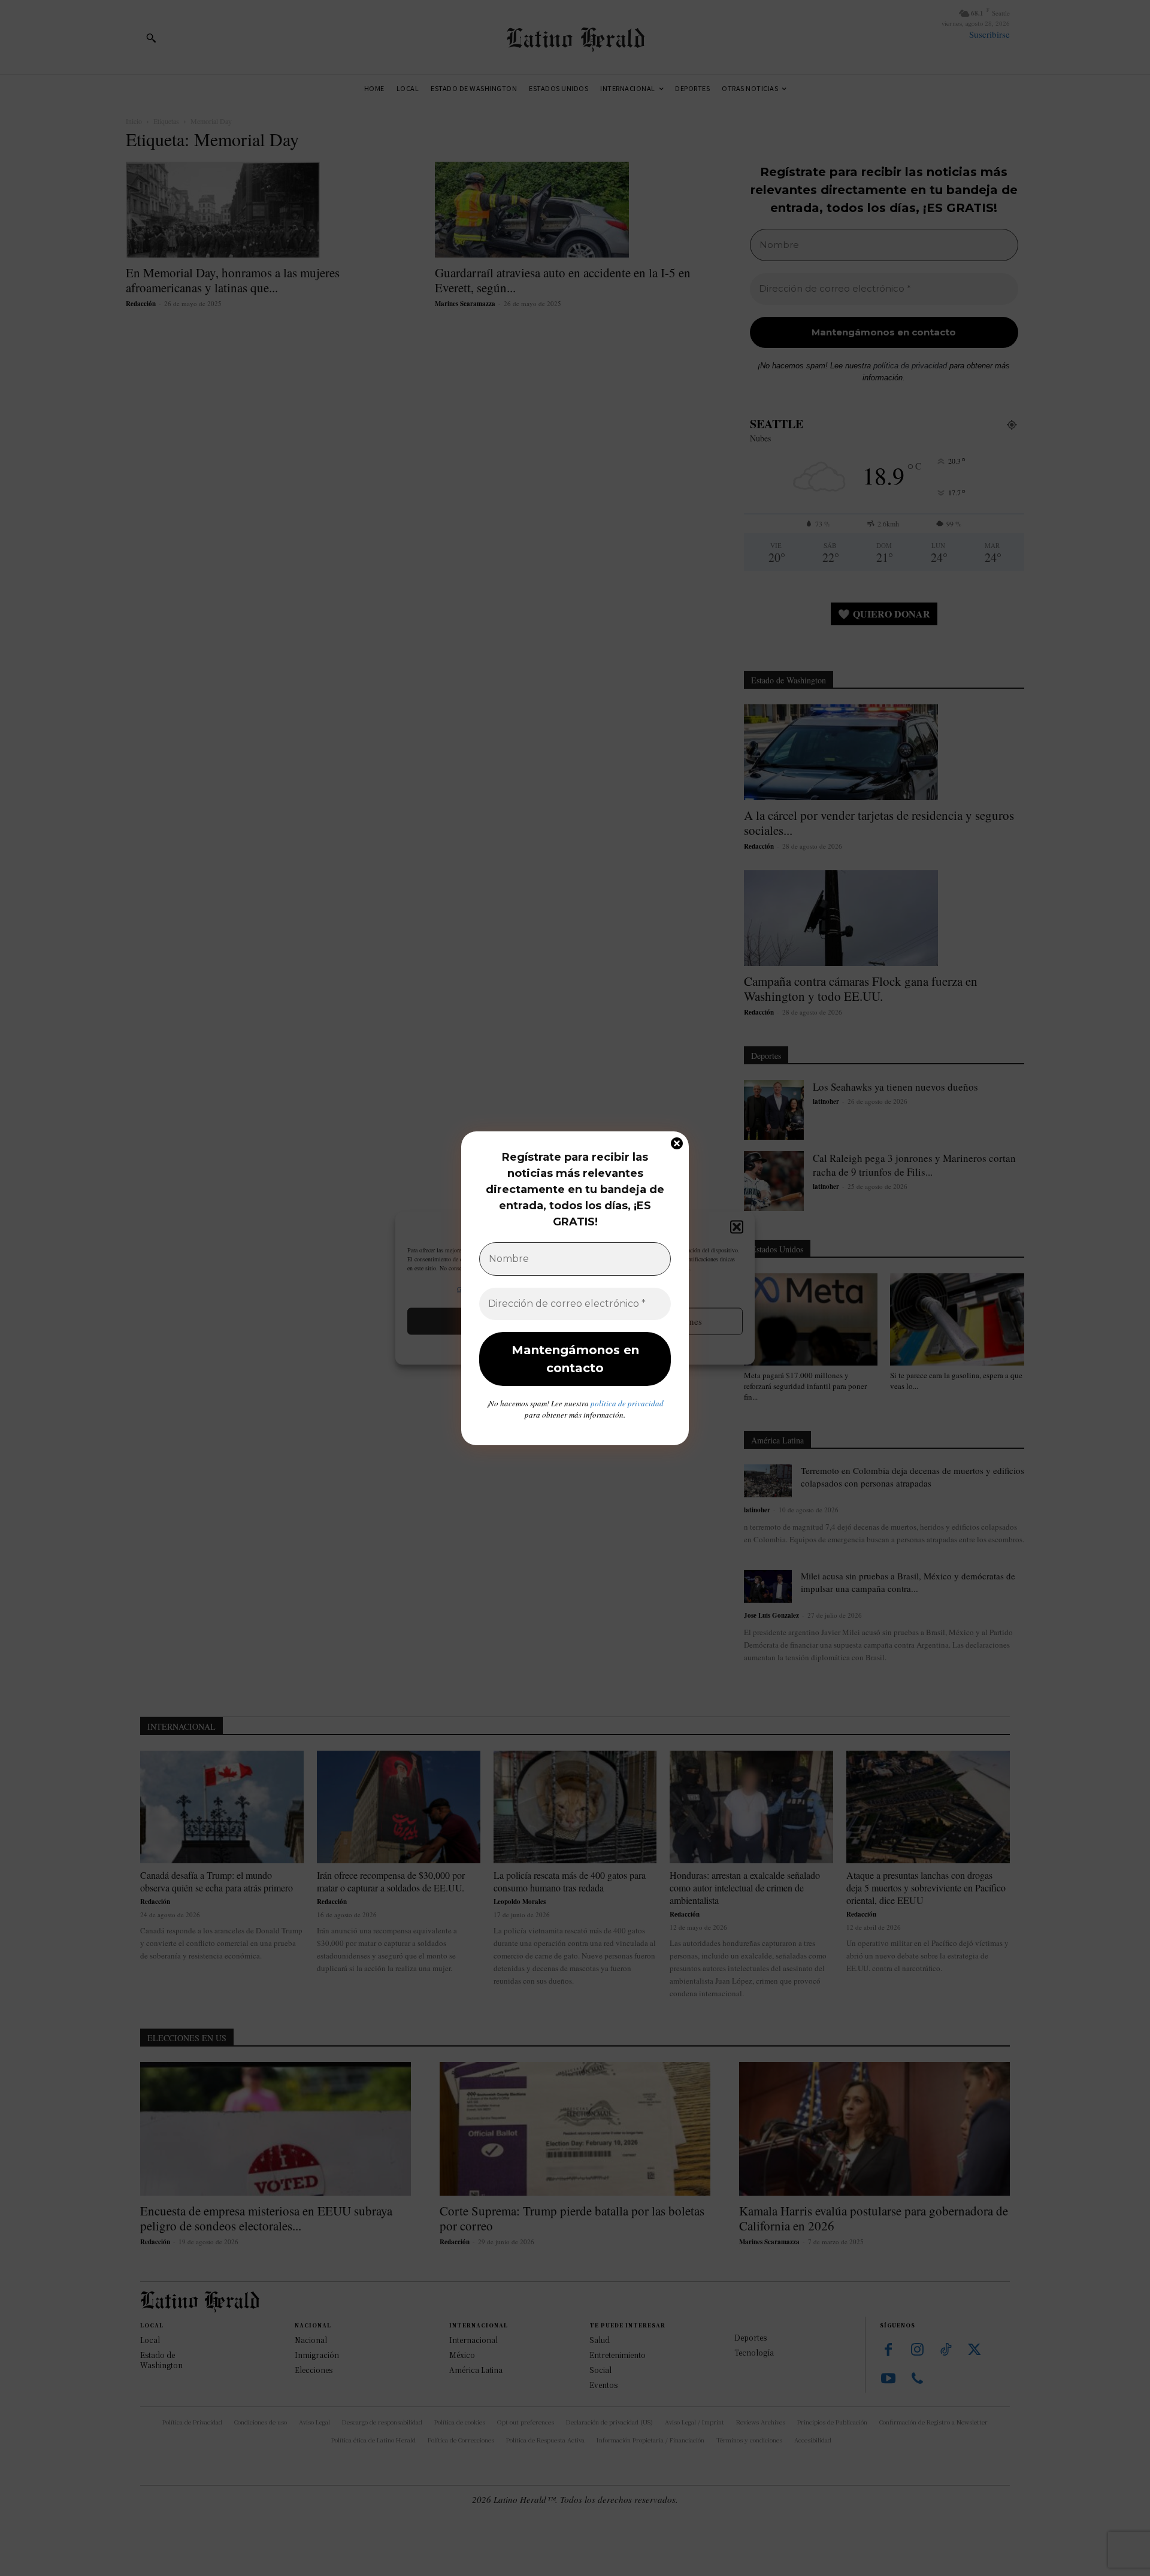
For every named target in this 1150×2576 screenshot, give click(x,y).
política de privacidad (627, 1403)
